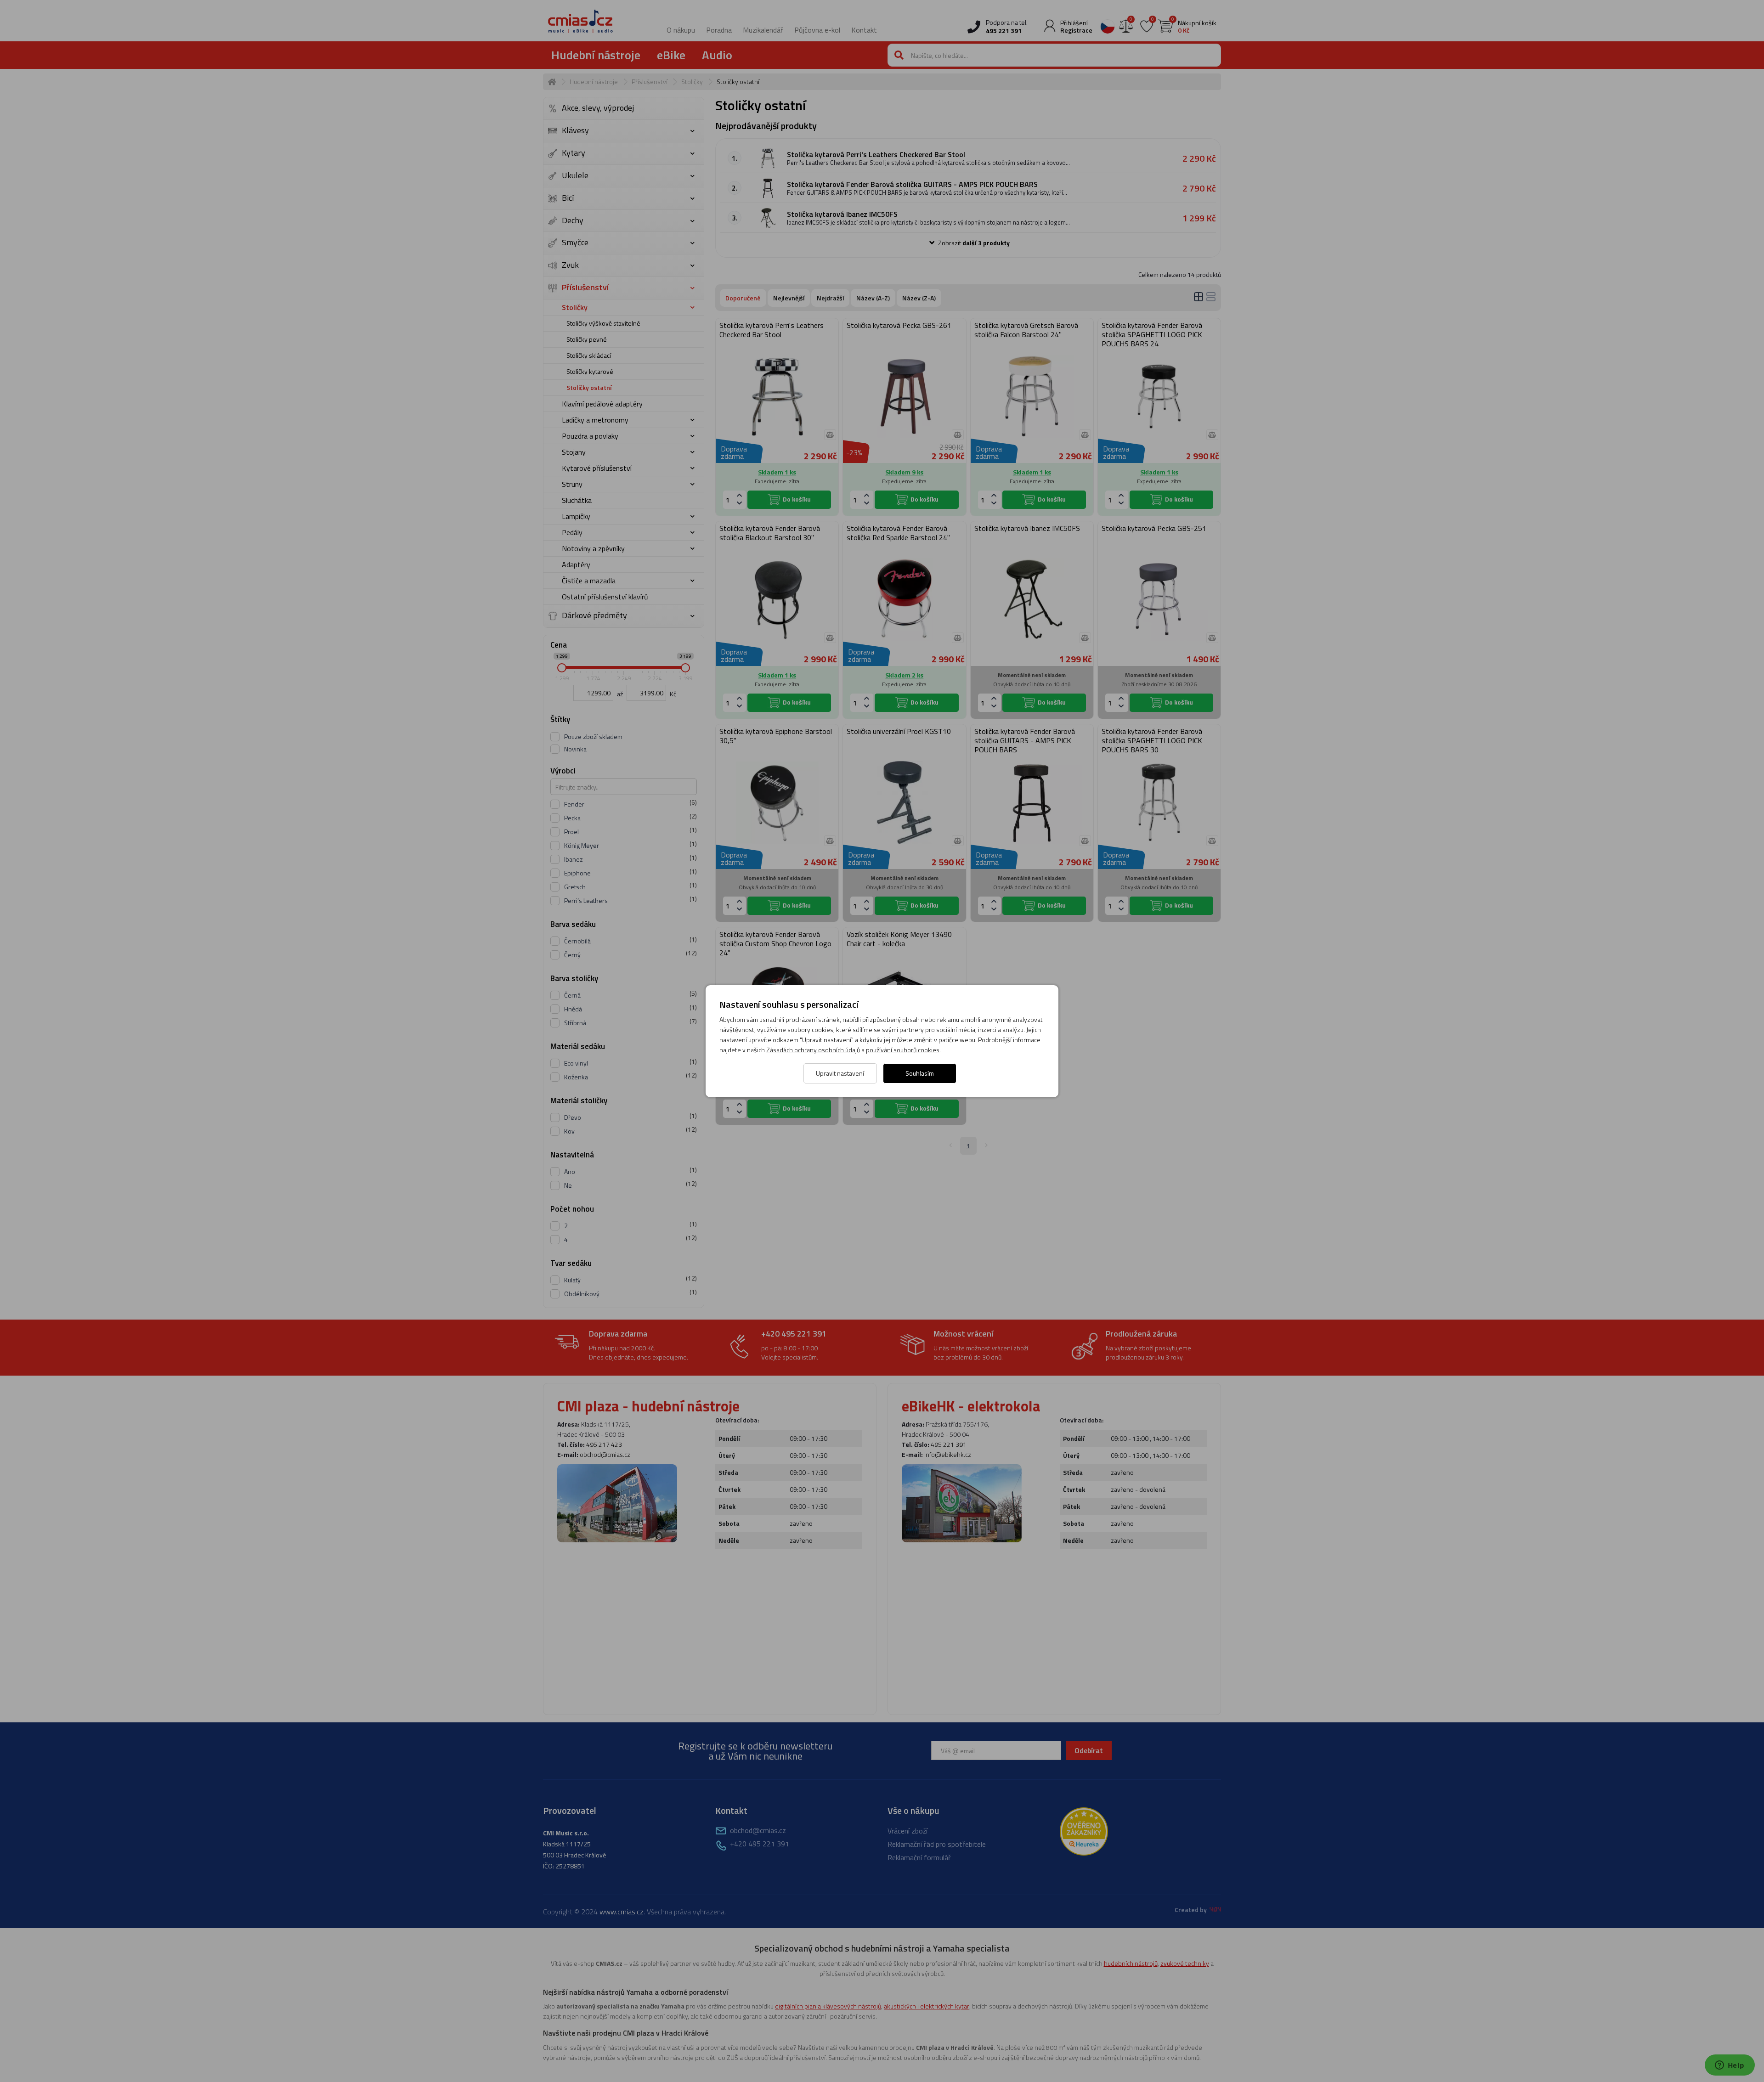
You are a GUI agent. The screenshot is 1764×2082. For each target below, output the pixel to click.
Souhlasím (920, 1073)
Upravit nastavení (840, 1073)
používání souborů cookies (903, 1050)
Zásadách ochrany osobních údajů (813, 1050)
